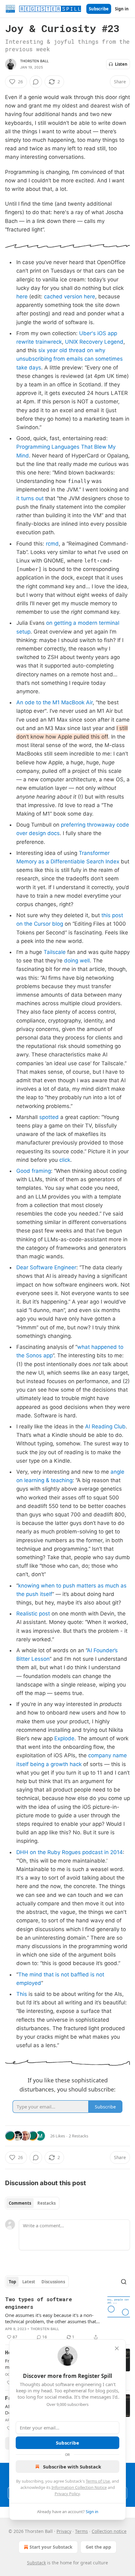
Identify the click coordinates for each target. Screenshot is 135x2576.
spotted (49, 1117)
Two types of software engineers (38, 2303)
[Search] (124, 2282)
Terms (81, 2531)
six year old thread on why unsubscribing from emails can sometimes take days (70, 359)
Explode (64, 1738)
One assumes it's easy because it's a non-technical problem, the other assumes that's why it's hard (52, 2318)
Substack (36, 2563)
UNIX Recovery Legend (94, 342)
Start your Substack (51, 2547)
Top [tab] (12, 2282)
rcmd (52, 544)
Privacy (64, 2531)
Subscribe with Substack (72, 2467)
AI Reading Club (105, 1426)
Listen (121, 64)
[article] (67, 2318)
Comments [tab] (20, 2203)
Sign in (122, 9)
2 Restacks (78, 2136)
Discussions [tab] (53, 2282)
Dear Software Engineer (46, 1267)
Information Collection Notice (79, 2487)
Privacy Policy (67, 2494)
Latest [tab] (29, 2282)
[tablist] (32, 2203)
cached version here (70, 296)
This (22, 1994)
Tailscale (55, 952)
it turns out (30, 498)
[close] (117, 2348)
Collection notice (109, 2531)
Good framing (34, 1171)
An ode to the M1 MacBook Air (54, 702)
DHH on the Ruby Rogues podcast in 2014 (70, 1852)
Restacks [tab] (46, 2203)
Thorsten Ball (35, 61)
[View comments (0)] (36, 82)
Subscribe (99, 9)
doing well (77, 961)
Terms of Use (98, 2481)
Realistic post (33, 1614)
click (65, 1160)
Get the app (98, 2547)
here (22, 296)
